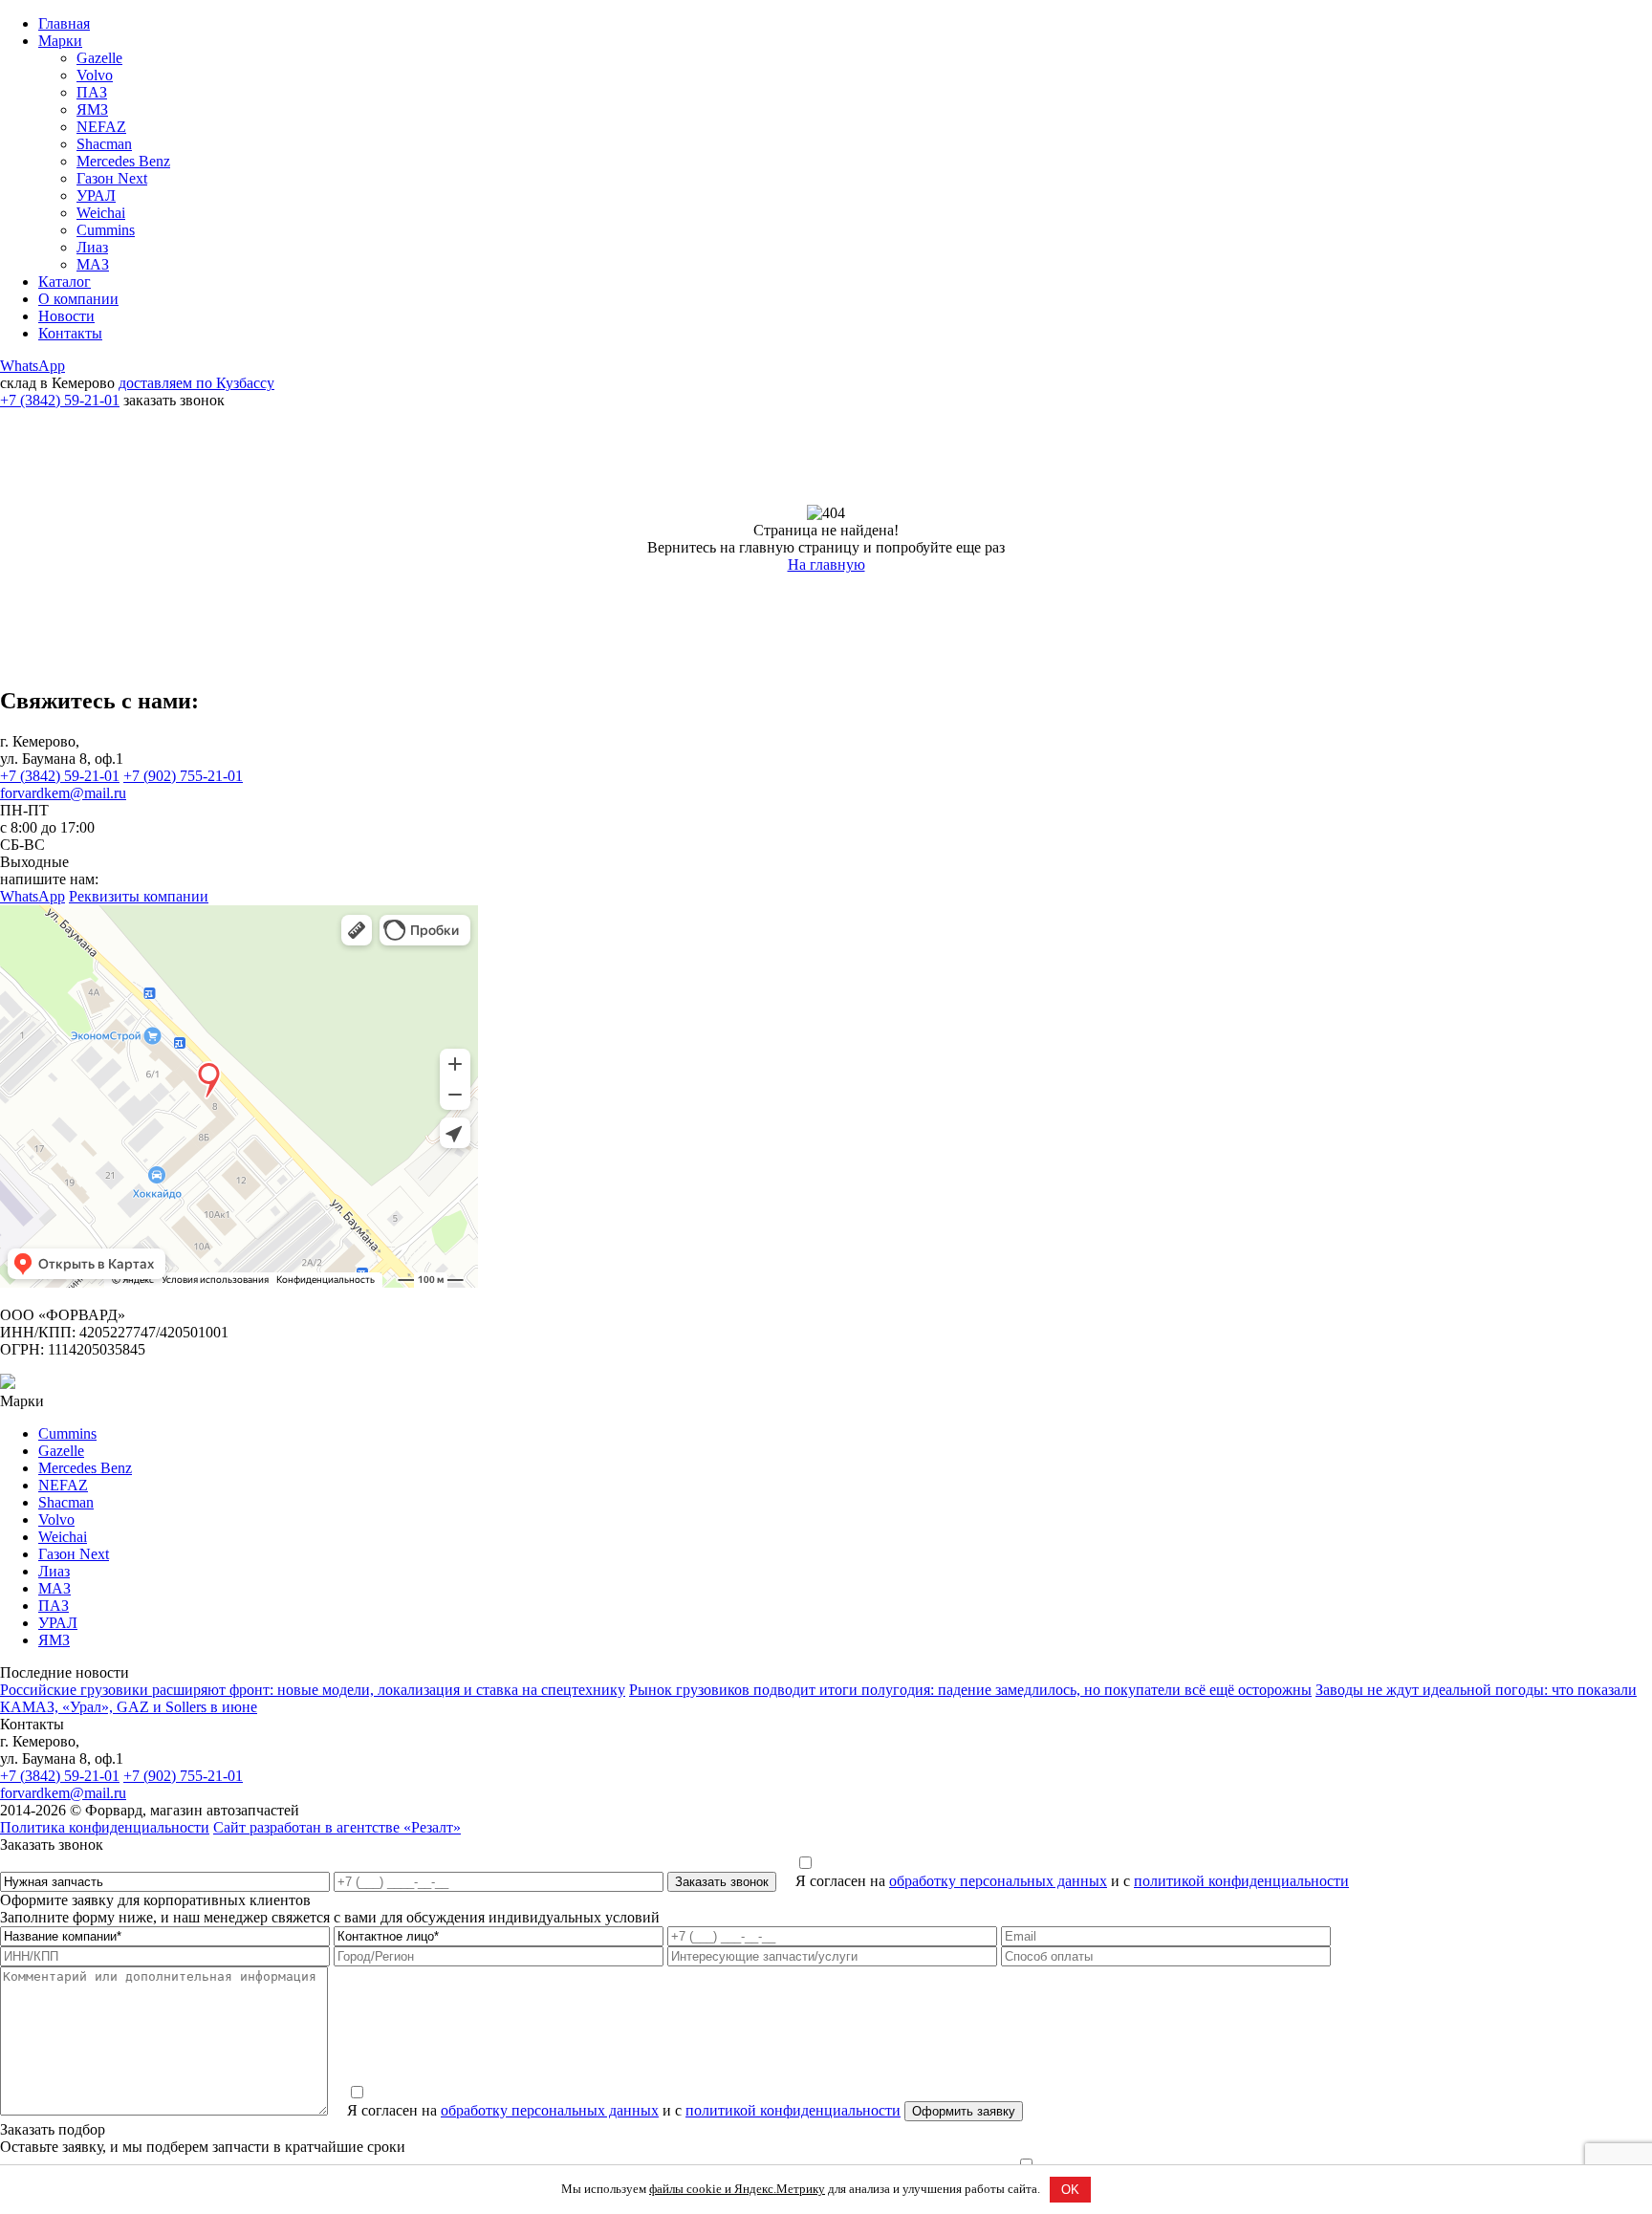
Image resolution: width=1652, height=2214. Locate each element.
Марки (60, 41)
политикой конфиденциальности (1241, 1881)
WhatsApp (33, 366)
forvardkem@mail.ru (63, 793)
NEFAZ (101, 127)
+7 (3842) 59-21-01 (60, 400)
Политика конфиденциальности (105, 1827)
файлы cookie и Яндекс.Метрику (737, 2189)
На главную (826, 564)
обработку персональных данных (998, 1881)
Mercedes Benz (123, 161)
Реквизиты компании (139, 896)
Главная (64, 23)
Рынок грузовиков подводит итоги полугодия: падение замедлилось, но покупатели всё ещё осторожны (970, 1690)
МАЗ (93, 264)
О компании (78, 299)
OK (1070, 2190)
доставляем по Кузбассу (196, 383)
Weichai (101, 213)
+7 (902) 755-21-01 (183, 776)
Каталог (65, 282)
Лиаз (92, 247)
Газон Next (112, 178)
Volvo (95, 75)
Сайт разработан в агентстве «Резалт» (337, 1827)
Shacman (104, 144)
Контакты (70, 333)
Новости (66, 316)
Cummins (106, 230)
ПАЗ (92, 92)
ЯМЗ (92, 109)
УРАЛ (96, 195)
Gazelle (99, 58)
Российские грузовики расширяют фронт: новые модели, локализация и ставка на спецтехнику (313, 1690)
